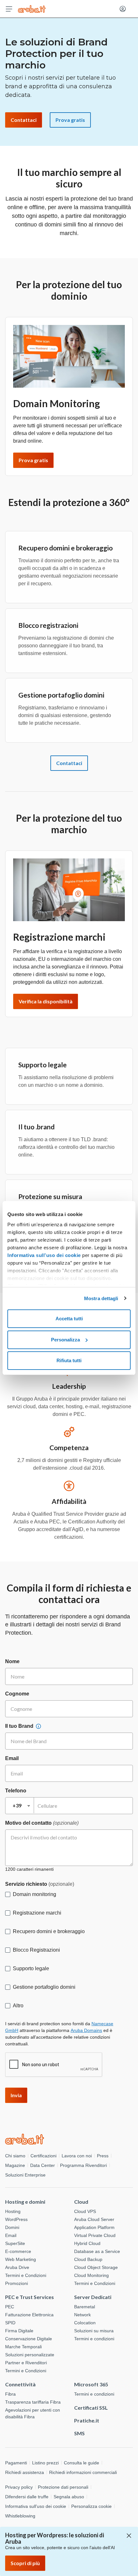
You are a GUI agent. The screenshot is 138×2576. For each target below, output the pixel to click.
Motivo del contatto (42, 1823)
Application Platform (94, 2227)
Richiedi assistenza (25, 2472)
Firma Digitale (19, 2331)
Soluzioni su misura (94, 2331)
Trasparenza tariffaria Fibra (33, 2402)
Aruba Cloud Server (94, 2219)
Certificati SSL (91, 2408)
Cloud (81, 2202)
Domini (12, 2227)
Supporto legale (31, 1968)
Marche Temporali (23, 2347)
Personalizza (65, 1340)
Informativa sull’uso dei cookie (44, 1255)
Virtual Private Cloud (95, 2235)
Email (12, 1758)
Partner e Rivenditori (26, 2363)
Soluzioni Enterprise (25, 2175)
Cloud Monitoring (91, 2275)
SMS (79, 2433)
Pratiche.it (87, 2420)
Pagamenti (16, 2463)
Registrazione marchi (37, 1913)
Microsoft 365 (91, 2384)
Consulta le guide (82, 2463)
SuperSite (15, 2243)
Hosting (13, 2211)
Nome (12, 1661)
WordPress (16, 2219)
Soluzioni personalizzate (30, 2355)
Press (103, 2156)
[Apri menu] (9, 9)
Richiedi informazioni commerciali (83, 2472)
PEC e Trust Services (30, 2297)
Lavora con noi (77, 2156)
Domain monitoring (34, 1894)
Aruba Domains (86, 2030)
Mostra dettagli (101, 1298)
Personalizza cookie (91, 2506)
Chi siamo (15, 2156)
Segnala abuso (69, 2497)
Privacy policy (19, 2487)
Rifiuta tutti (69, 1360)
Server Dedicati (93, 2297)
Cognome (17, 1694)
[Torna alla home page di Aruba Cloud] (32, 9)
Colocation (85, 2323)
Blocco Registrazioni (36, 1950)
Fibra (10, 2394)
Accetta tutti (69, 1319)
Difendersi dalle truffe (27, 2497)
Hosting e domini (25, 2202)
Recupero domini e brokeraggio (49, 1931)
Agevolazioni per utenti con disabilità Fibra (33, 2413)
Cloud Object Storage (96, 2267)
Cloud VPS (85, 2211)
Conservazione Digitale (29, 2339)
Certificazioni (43, 2156)
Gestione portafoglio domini (44, 1987)
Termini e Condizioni (26, 2275)
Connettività (20, 2384)
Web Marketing (21, 2259)
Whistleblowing (20, 2516)
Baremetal (85, 2307)
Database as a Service (97, 2251)
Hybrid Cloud (87, 2243)
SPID (10, 2323)
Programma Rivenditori (83, 2165)
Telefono (16, 1791)
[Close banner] (129, 2536)
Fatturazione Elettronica (29, 2315)
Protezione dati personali (63, 2487)
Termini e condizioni (94, 2339)
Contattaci (69, 763)
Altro (18, 2006)
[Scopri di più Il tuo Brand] (39, 1726)
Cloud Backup (88, 2259)
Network (82, 2315)
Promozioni (17, 2283)
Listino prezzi (45, 2463)
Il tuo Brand (19, 1726)
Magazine (15, 2165)
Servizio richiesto (40, 1884)
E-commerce (18, 2251)
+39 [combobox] (17, 1805)
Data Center (43, 2165)
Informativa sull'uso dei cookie (36, 2506)
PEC (10, 2307)
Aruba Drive (17, 2267)
